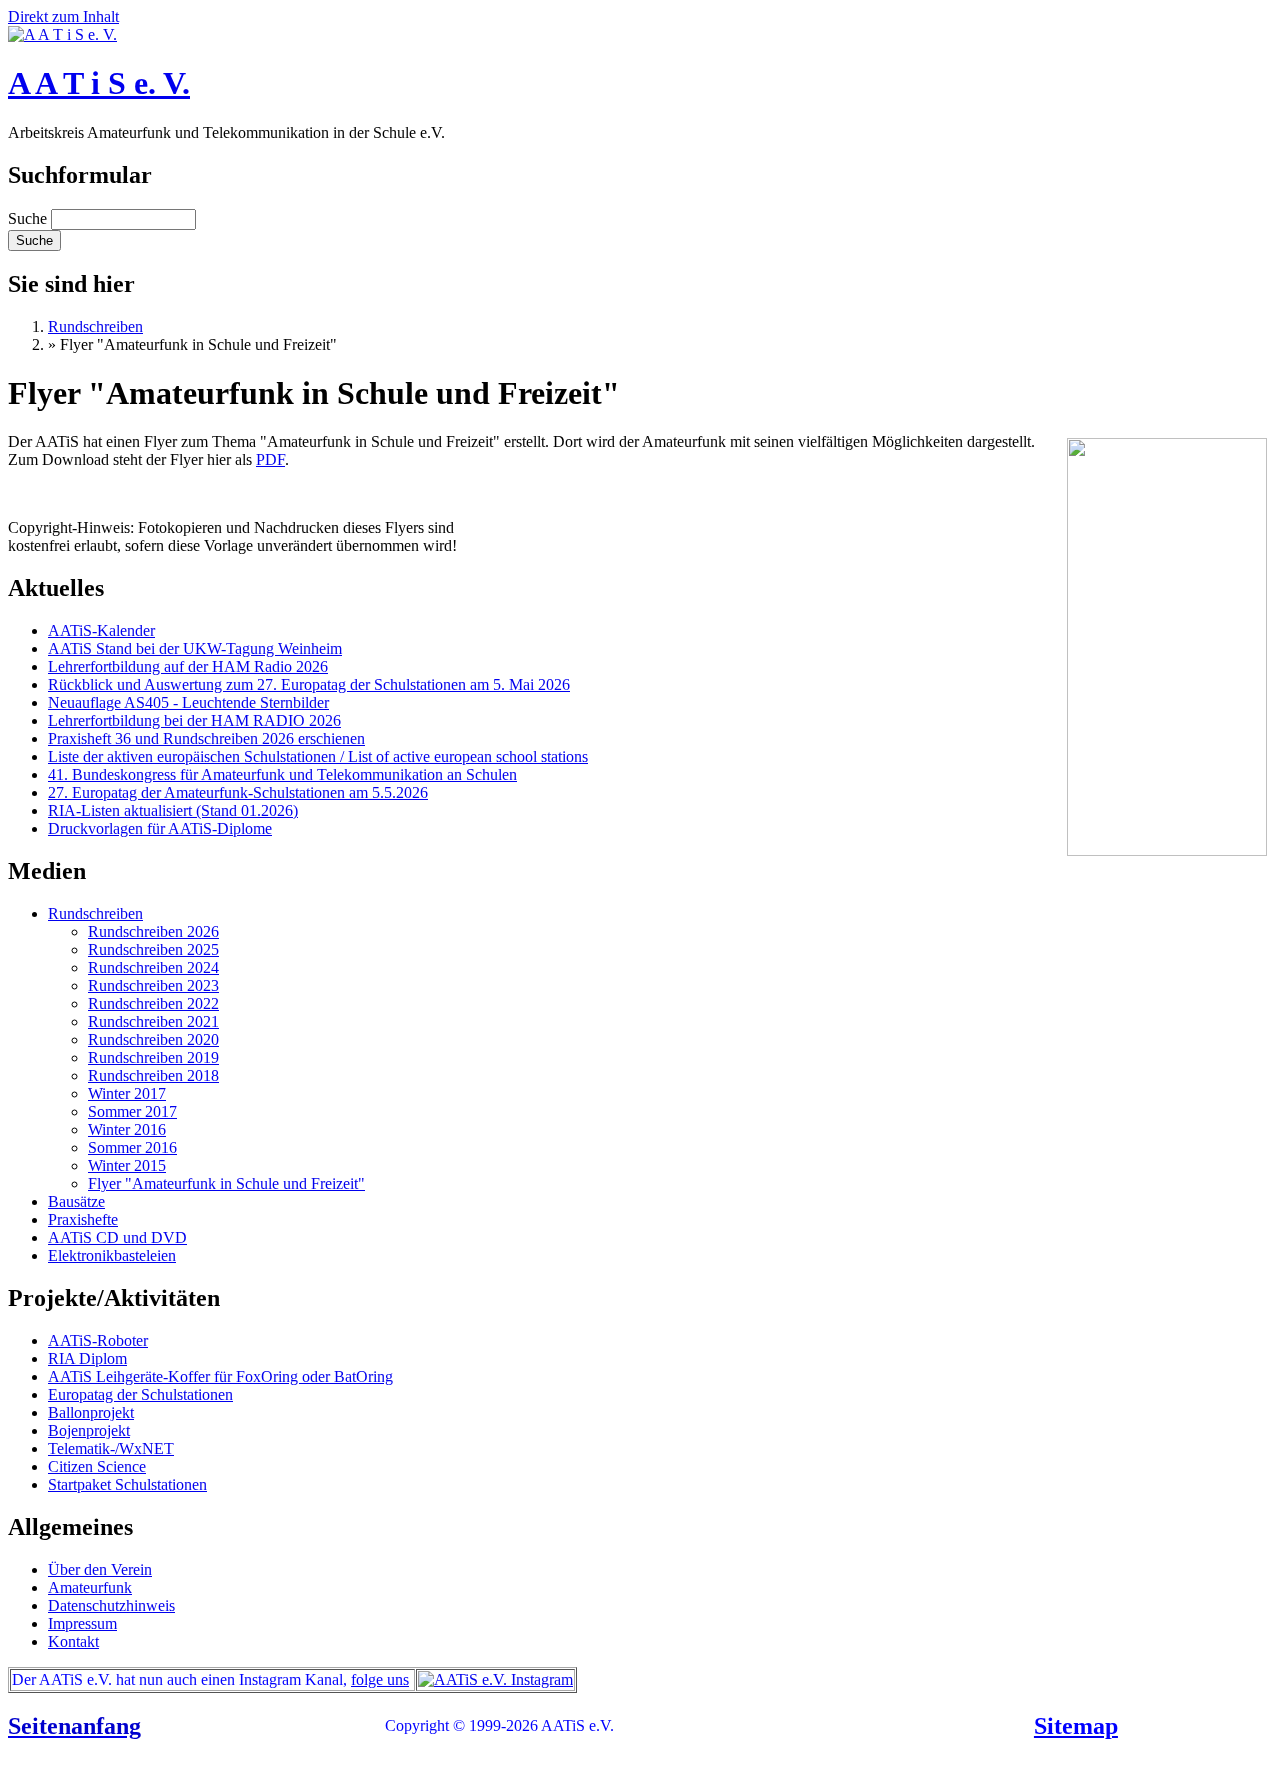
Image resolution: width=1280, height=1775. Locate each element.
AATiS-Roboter (98, 1340)
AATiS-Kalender (101, 630)
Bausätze (76, 1201)
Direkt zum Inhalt (63, 16)
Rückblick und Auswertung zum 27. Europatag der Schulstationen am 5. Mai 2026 (309, 684)
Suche (29, 218)
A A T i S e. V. (99, 83)
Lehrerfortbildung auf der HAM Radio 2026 (188, 666)
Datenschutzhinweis (111, 1605)
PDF (270, 459)
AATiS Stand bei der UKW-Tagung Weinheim (195, 648)
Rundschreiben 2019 (153, 1057)
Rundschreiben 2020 (153, 1039)
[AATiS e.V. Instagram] (495, 1679)
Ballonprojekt (91, 1412)
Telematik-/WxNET (111, 1448)
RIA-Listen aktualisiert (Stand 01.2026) (173, 810)
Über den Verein (100, 1569)
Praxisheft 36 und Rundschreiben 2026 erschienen (206, 738)
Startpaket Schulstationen (127, 1484)
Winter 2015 (127, 1165)
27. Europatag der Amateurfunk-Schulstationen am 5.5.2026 (238, 792)
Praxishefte (83, 1219)
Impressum (82, 1623)
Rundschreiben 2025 (153, 949)
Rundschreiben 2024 (153, 967)
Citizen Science (97, 1466)
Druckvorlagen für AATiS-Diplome (160, 828)
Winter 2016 (127, 1129)
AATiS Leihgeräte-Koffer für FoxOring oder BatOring (220, 1376)
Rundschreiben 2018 (153, 1075)
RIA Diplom (87, 1358)
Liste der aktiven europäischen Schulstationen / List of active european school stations (318, 756)
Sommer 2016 (132, 1147)
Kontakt (73, 1641)
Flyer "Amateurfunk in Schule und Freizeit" (226, 1183)
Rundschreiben (95, 326)
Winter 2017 (127, 1093)
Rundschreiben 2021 (153, 1021)
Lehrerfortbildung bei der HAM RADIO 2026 (194, 720)
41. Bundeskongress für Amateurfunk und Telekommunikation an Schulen (282, 774)
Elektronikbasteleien (112, 1255)
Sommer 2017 (132, 1111)
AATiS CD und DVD (117, 1237)
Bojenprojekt (89, 1430)
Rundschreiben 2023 (153, 985)
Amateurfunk (90, 1587)
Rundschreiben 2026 (153, 931)
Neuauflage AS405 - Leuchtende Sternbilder (188, 702)
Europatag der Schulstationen (140, 1394)
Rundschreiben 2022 (153, 1003)
